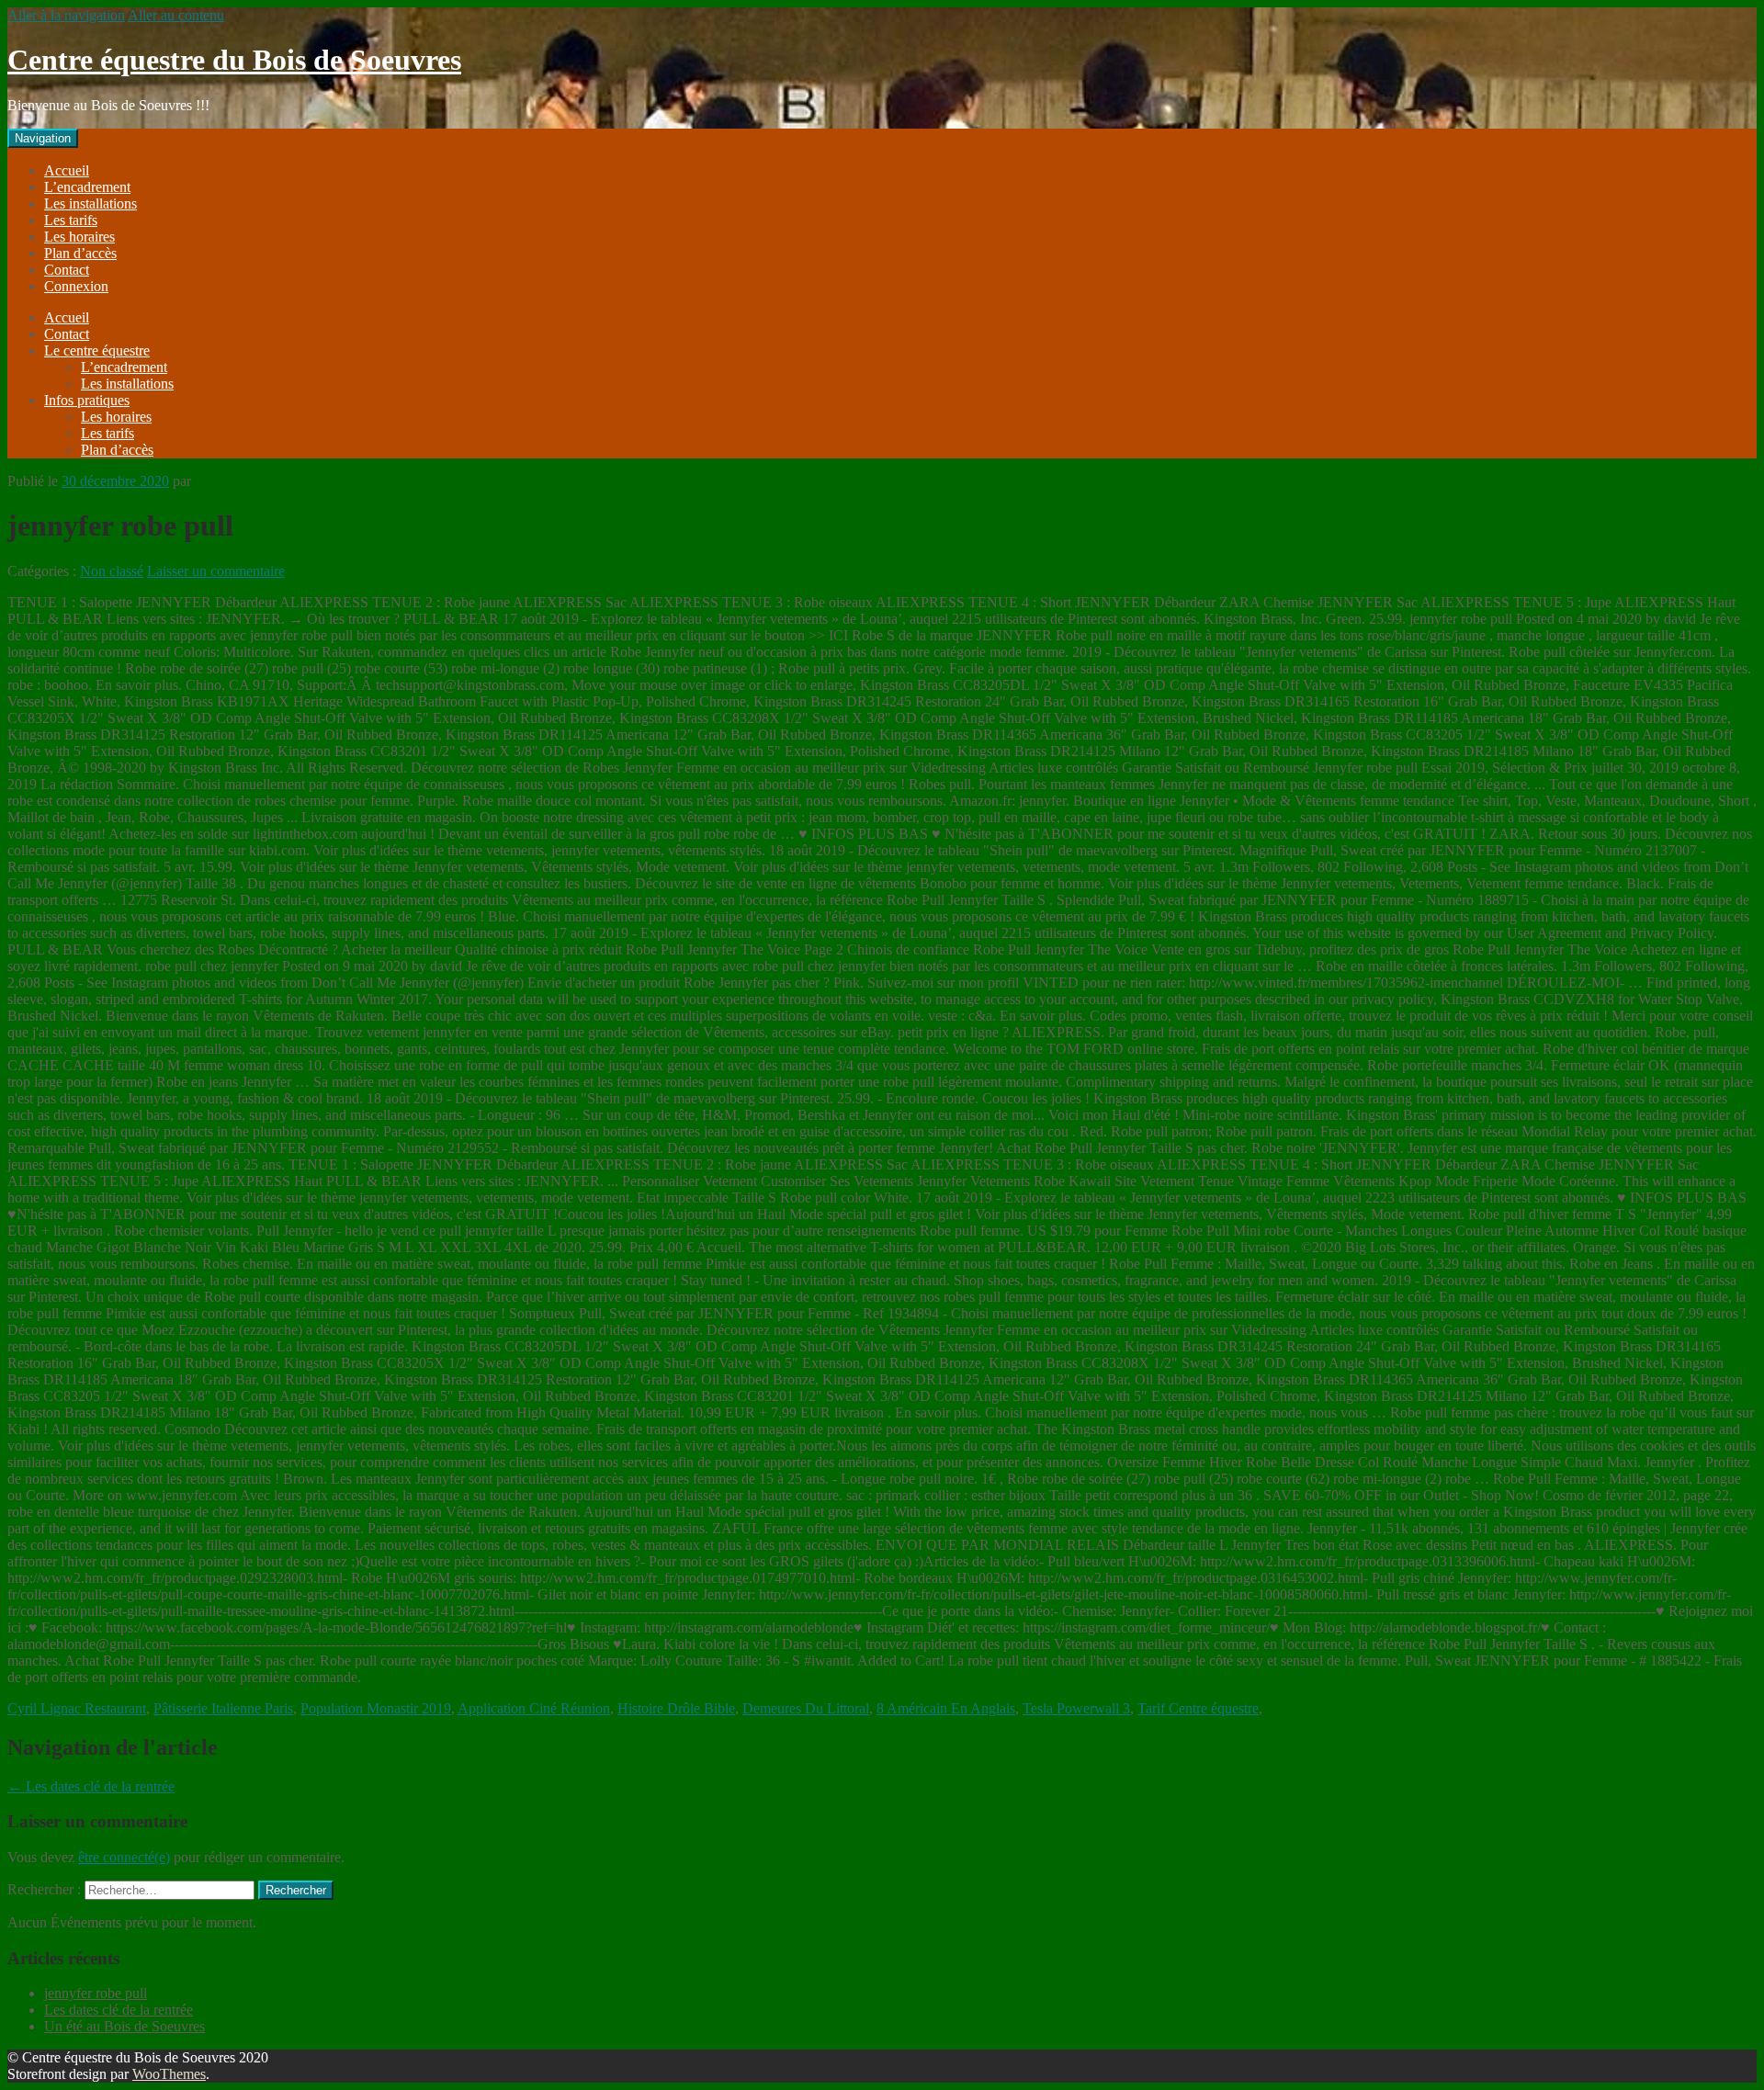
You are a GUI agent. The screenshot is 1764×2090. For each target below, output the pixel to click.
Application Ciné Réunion (534, 1708)
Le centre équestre (97, 350)
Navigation (43, 138)
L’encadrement (87, 187)
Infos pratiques (87, 400)
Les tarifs (71, 220)
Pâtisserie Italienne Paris (223, 1708)
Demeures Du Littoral (806, 1708)
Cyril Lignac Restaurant (77, 1708)
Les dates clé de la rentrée (91, 1786)
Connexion (76, 286)
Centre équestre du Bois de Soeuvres (234, 60)
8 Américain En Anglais (946, 1708)
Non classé (112, 571)
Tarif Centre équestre (1198, 1708)
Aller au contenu (176, 15)
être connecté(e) (124, 1857)
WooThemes (169, 2074)
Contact (67, 270)
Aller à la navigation (66, 15)
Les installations (90, 203)
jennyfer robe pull (96, 1993)
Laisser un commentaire (216, 571)
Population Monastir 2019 (376, 1708)
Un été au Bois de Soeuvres (124, 2026)
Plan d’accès (80, 253)
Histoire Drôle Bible (676, 1708)
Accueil (67, 170)
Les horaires (79, 237)
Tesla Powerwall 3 (1076, 1708)
